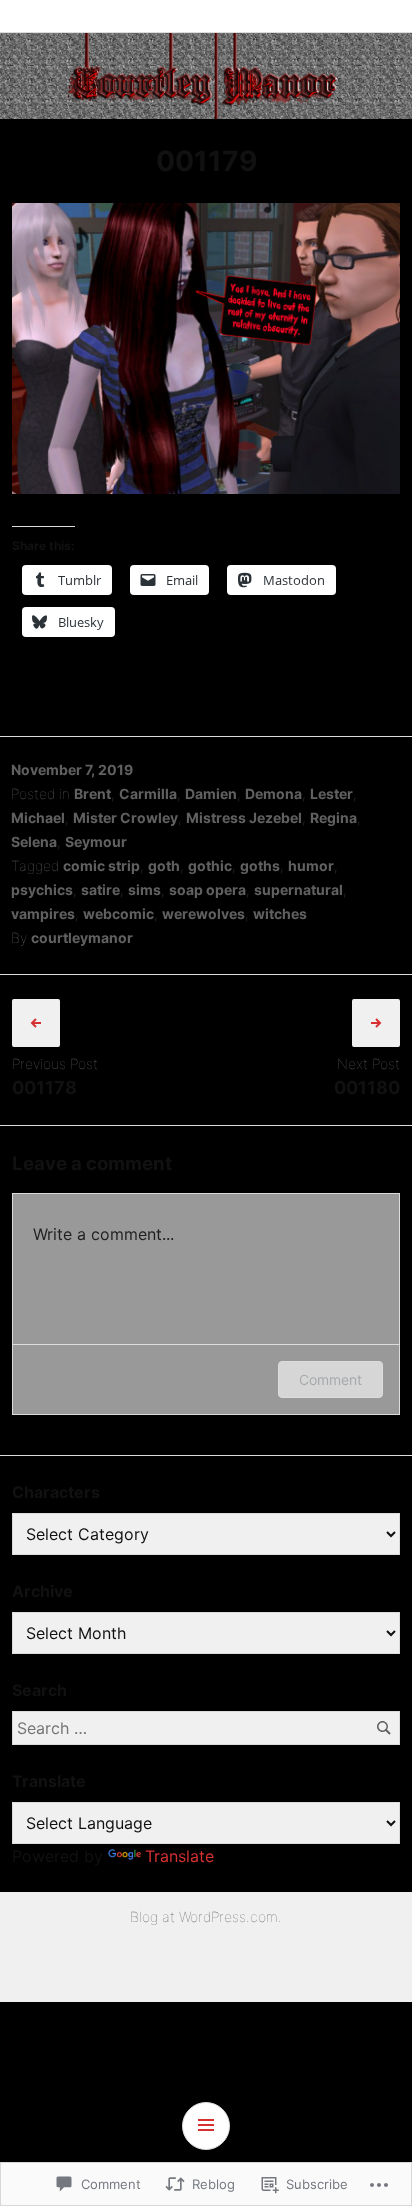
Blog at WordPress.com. (206, 1916)
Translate (179, 1856)
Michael (38, 817)
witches (280, 913)
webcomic (118, 913)
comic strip (101, 865)
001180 (367, 1087)
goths (260, 865)
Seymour (96, 841)
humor (311, 865)
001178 (44, 1087)
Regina (333, 817)
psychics (42, 889)
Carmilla (148, 793)
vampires (43, 913)
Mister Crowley (125, 817)
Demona (273, 793)
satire (100, 889)
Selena (34, 841)
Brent (92, 793)
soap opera (207, 889)
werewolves (203, 913)
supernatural (298, 889)
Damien (211, 793)
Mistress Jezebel (244, 817)
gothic (210, 865)
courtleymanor (82, 937)
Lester (331, 793)
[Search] (383, 1727)
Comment (330, 1379)
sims (144, 889)
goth (164, 865)
